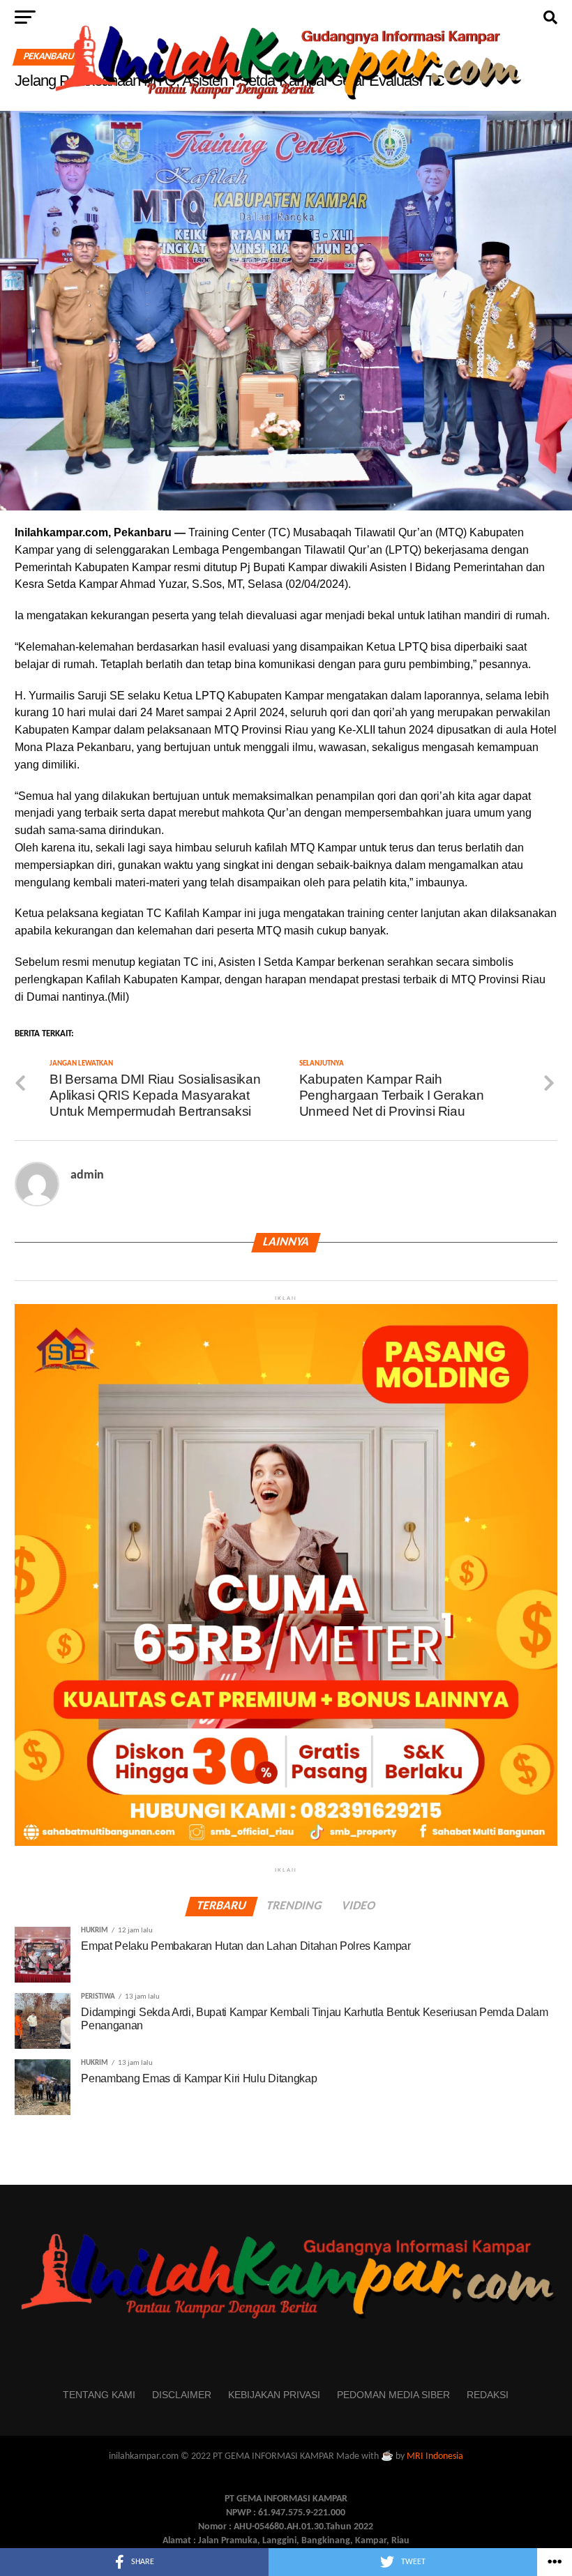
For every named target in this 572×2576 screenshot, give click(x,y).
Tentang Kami (99, 2395)
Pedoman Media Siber (393, 2395)
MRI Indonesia (435, 2456)
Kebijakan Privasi (274, 2395)
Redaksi (488, 2395)
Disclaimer (182, 2395)
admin (87, 1175)
